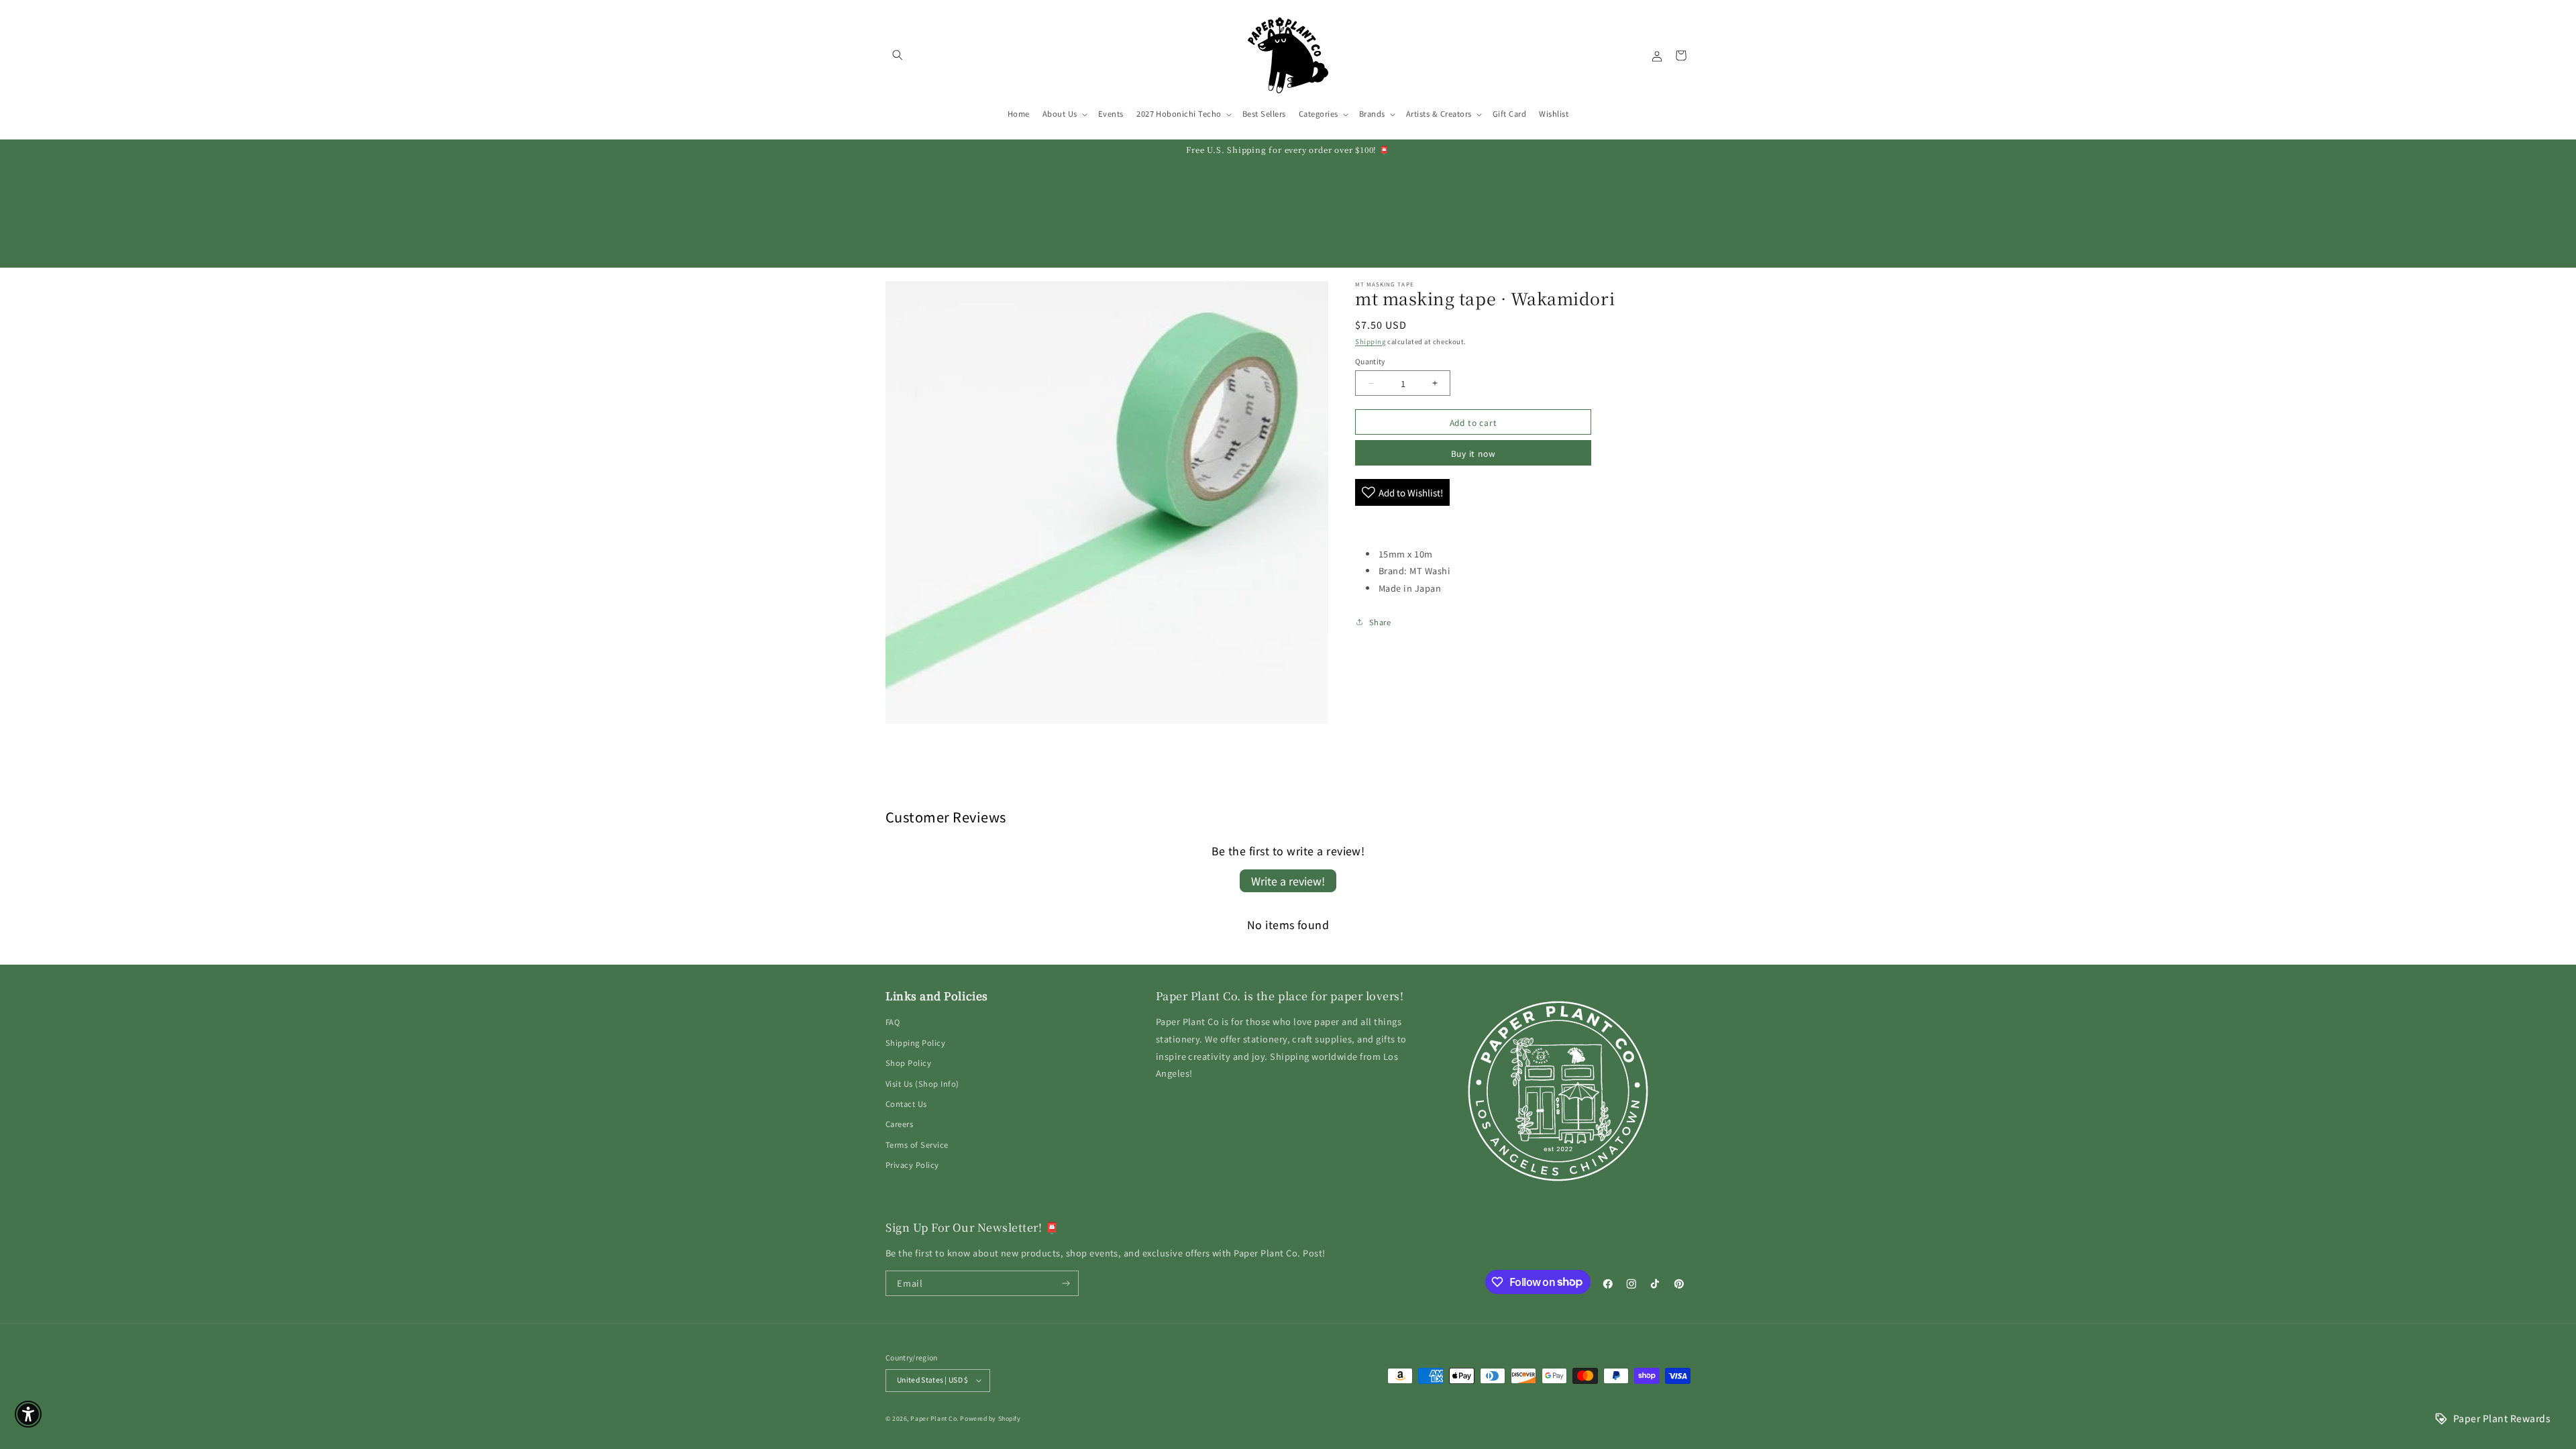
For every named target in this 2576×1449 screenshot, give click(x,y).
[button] (897, 55)
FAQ (893, 1022)
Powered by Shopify (990, 1418)
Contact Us (906, 1104)
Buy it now (1473, 453)
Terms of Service (917, 1144)
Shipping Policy (915, 1042)
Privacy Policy (912, 1165)
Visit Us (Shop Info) (922, 1083)
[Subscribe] (1066, 1283)
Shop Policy (908, 1063)
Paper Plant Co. (934, 1418)
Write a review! (1288, 881)
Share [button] (1380, 622)
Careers (899, 1124)
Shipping (1370, 341)
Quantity (1370, 361)
